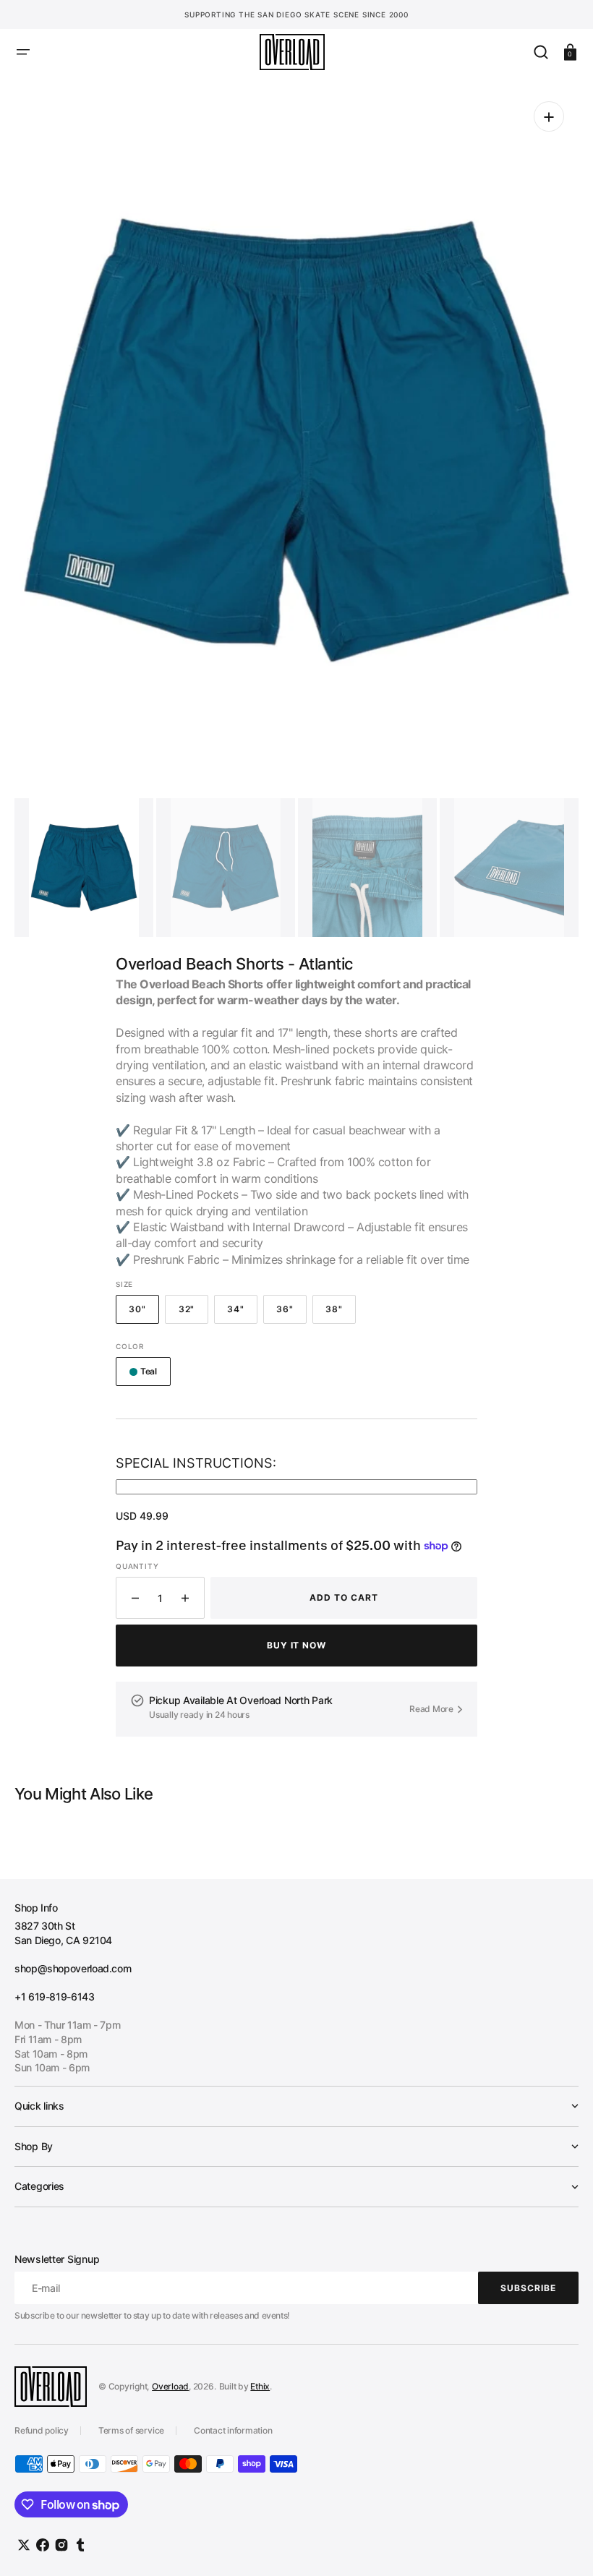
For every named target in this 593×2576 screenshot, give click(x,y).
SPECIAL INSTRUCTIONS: (196, 1463)
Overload (170, 2386)
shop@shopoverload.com (73, 1968)
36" (291, 1314)
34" (242, 1314)
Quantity (137, 1566)
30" (144, 1314)
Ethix (260, 2386)
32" (193, 1314)
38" (341, 1314)
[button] (23, 52)
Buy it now (297, 1645)
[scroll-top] (562, 2545)
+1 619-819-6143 (55, 1997)
